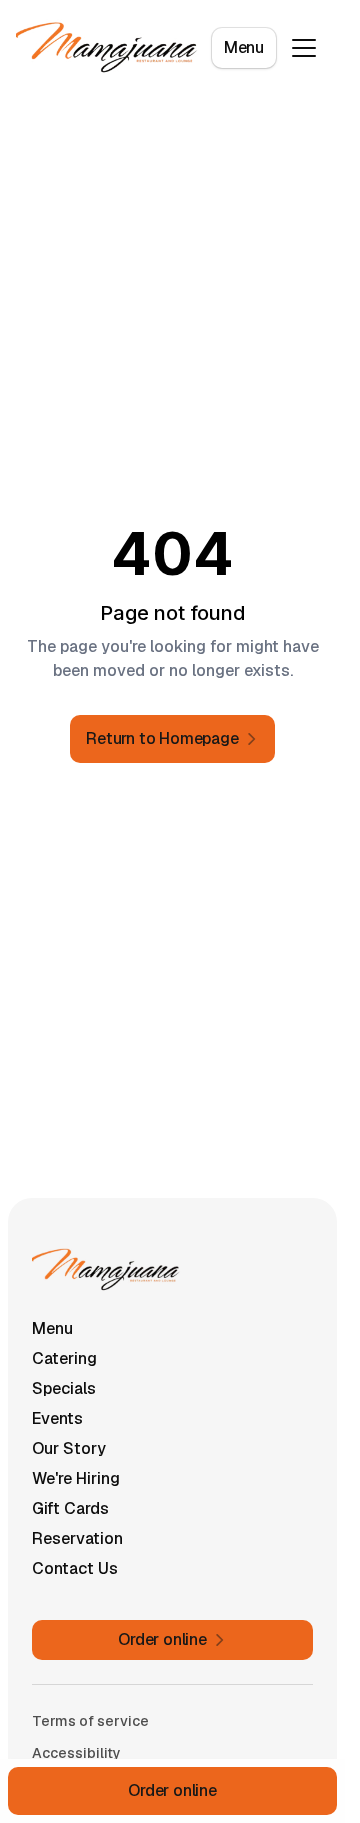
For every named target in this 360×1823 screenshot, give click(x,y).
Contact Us (75, 1568)
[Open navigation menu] (304, 48)
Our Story (69, 1448)
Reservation (77, 1538)
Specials (64, 1388)
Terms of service (90, 1721)
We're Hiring (76, 1478)
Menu (244, 47)
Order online (172, 1790)
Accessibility (76, 1753)
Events (57, 1418)
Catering (64, 1358)
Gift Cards (70, 1508)
